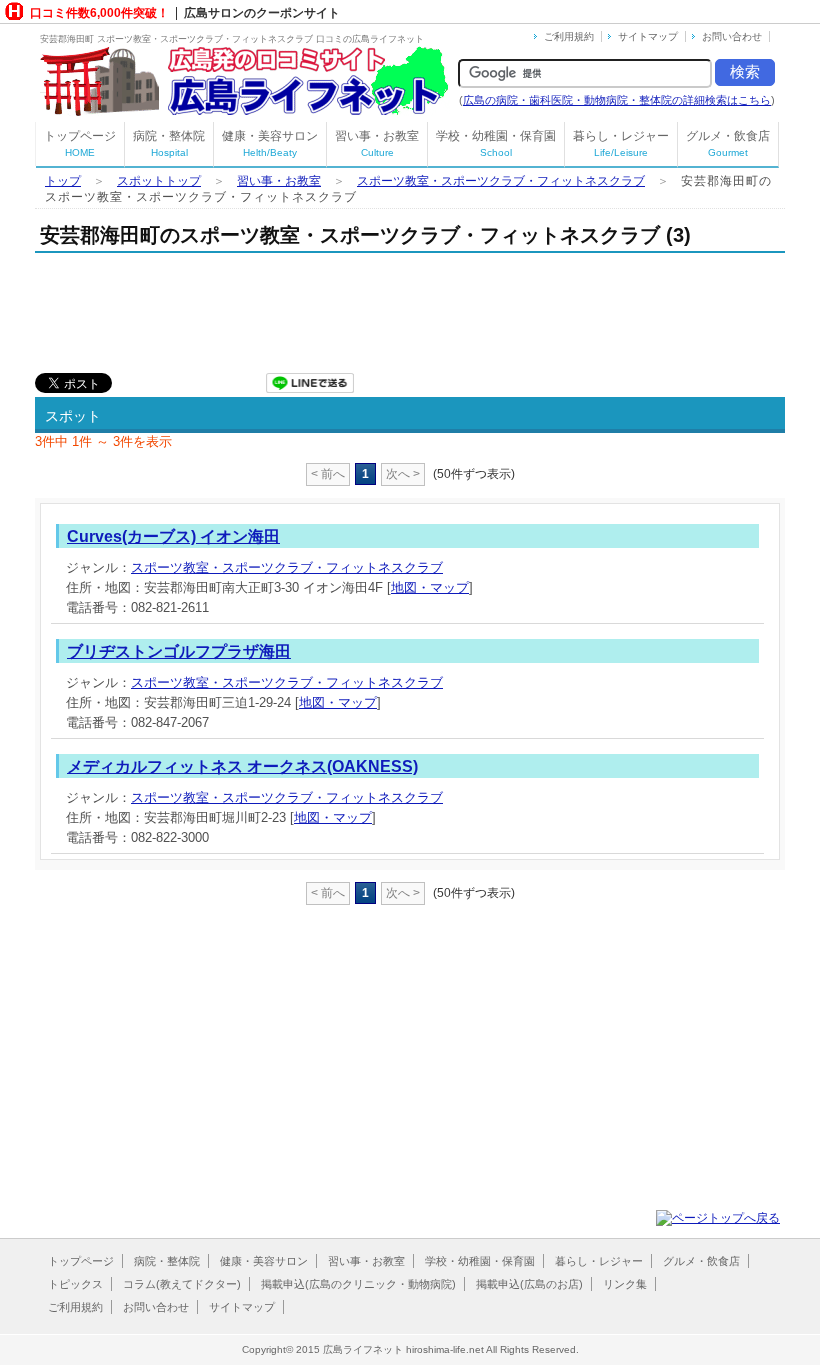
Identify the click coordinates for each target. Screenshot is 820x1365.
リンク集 (625, 1284)
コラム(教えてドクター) (182, 1284)
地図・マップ (430, 587)
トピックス (75, 1284)
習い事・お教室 (377, 143)
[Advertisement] (399, 308)
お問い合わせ (732, 36)
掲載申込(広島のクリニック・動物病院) (358, 1284)
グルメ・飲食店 (728, 143)
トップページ (80, 143)
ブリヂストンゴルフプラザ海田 (179, 651)
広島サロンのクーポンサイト (262, 13)
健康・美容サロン (270, 143)
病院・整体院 (169, 143)
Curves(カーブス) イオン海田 (173, 536)
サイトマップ (648, 36)
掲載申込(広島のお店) (529, 1284)
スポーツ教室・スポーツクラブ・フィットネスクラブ (501, 181)
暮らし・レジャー (621, 143)
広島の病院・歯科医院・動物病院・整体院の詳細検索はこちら (617, 100)
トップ (63, 181)
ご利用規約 (569, 36)
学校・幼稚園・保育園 (496, 143)
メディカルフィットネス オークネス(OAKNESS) (242, 766)
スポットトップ (159, 181)
